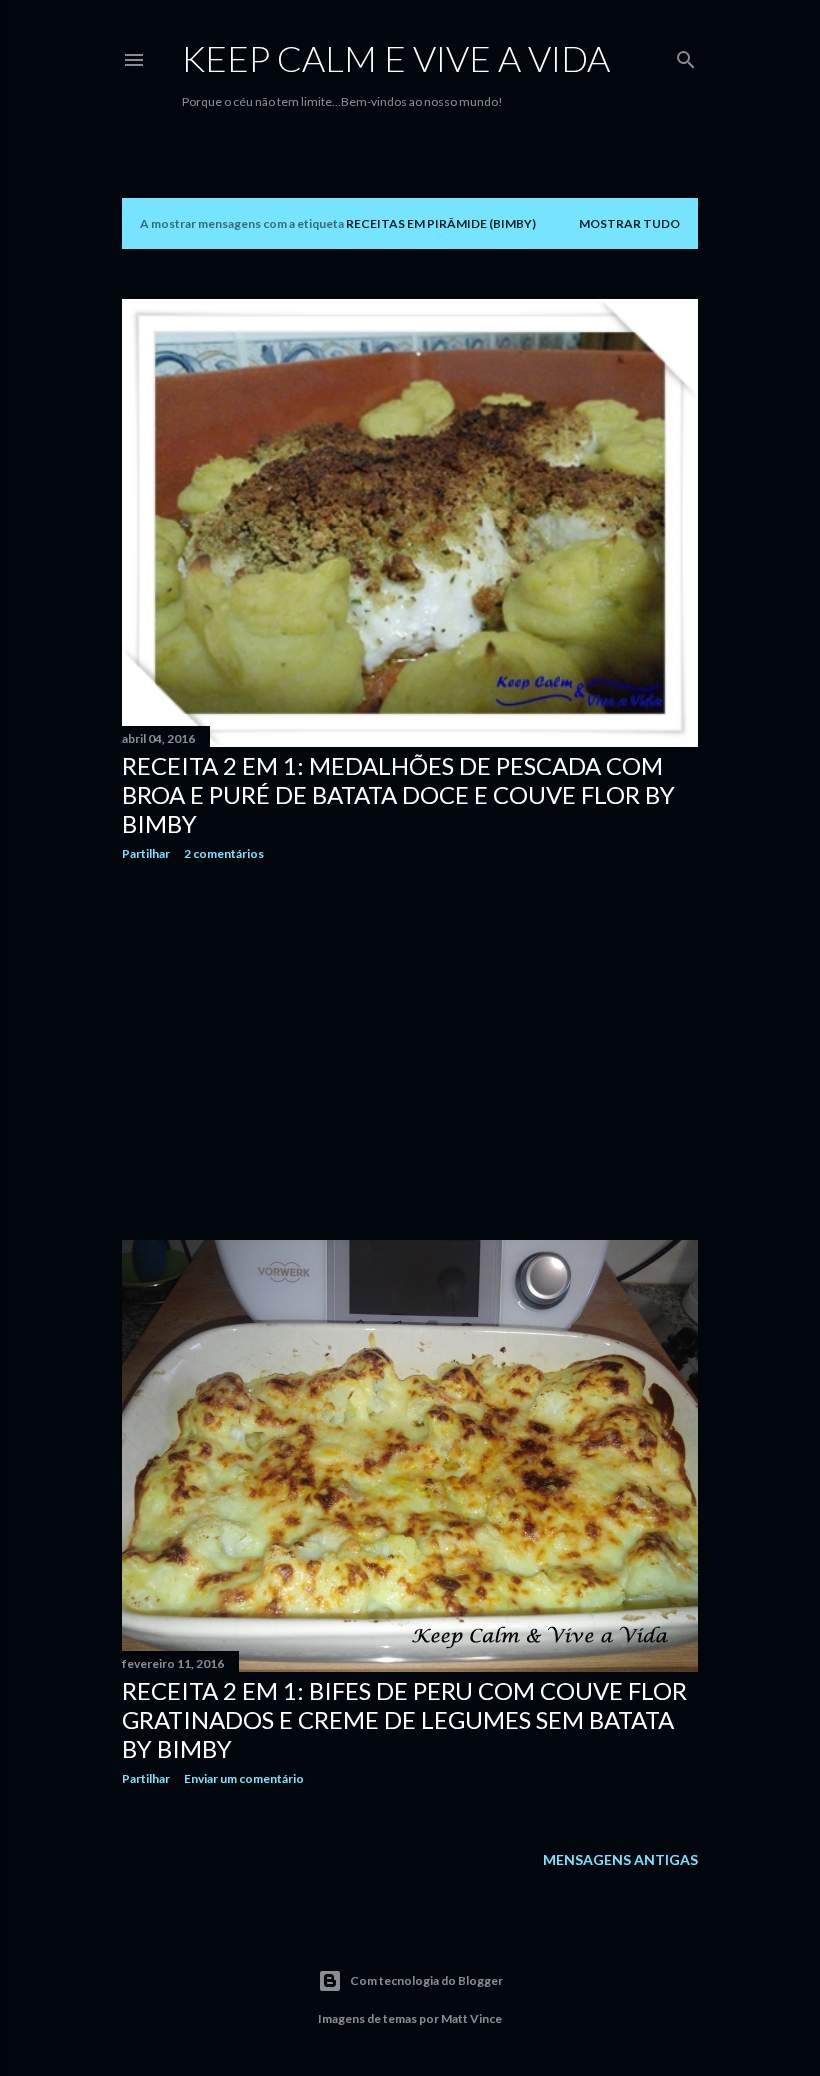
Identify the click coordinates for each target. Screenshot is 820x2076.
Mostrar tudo (629, 223)
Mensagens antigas (620, 1859)
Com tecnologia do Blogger (426, 1980)
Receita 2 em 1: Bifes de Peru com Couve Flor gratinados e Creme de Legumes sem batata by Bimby (404, 1719)
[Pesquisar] (686, 55)
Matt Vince (471, 2018)
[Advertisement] (410, 1051)
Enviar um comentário (244, 1778)
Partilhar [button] (146, 853)
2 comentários (224, 853)
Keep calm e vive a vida (396, 58)
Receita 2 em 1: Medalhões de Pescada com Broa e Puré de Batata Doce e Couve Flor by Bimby (398, 794)
